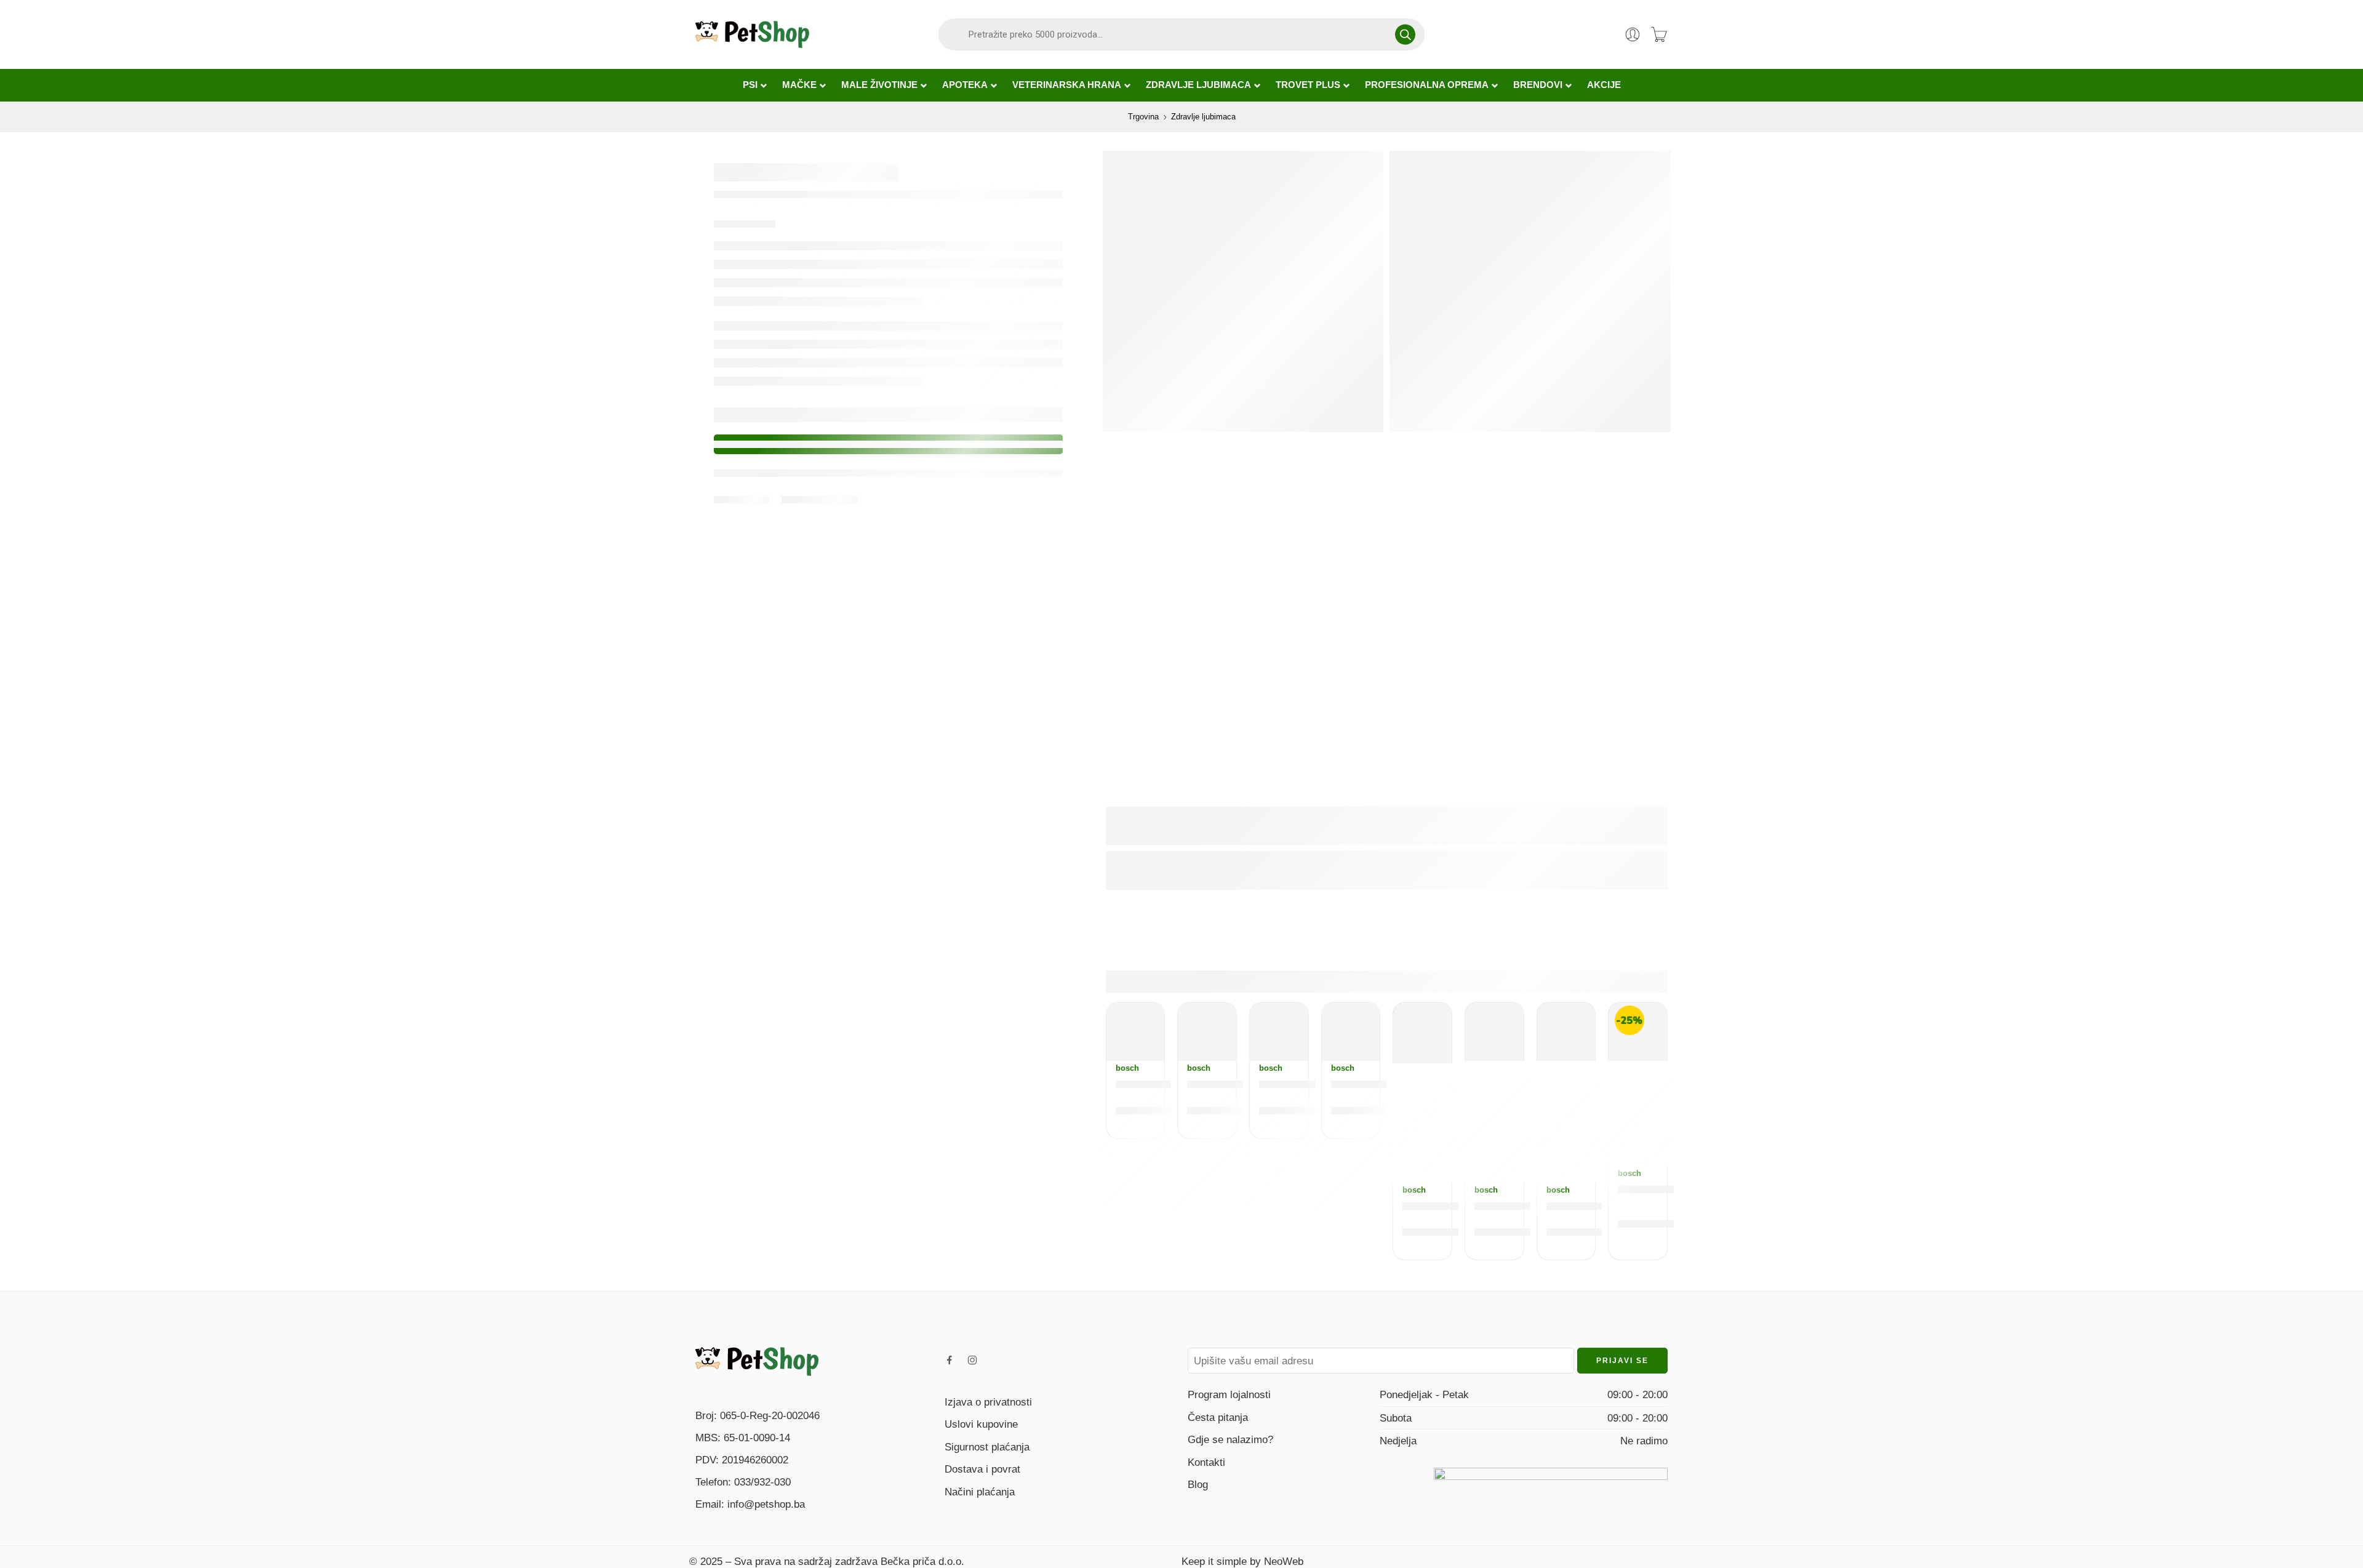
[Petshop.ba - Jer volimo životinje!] (752, 34)
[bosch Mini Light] (1207, 1032)
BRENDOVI (1538, 85)
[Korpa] (1659, 34)
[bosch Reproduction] (1351, 1032)
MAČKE (799, 85)
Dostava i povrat (982, 1469)
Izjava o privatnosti (988, 1402)
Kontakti (1206, 1462)
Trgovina (1143, 117)
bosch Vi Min (1583, 1206)
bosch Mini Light (1234, 1084)
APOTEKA (965, 85)
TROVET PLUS (1308, 85)
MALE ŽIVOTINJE (879, 85)
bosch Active (1153, 1084)
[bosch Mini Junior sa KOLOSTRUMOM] (1494, 1032)
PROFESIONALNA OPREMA (1427, 85)
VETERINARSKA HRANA (1067, 85)
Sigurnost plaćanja (987, 1447)
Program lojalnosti (1229, 1394)
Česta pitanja (1218, 1417)
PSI (750, 85)
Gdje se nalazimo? (1230, 1439)
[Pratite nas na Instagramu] (972, 1360)
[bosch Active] (1136, 1032)
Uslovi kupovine (981, 1424)
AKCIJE (1604, 85)
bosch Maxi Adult (1667, 1189)
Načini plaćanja (980, 1492)
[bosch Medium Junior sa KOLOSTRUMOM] (1279, 1032)
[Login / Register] (1633, 34)
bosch (1127, 1068)
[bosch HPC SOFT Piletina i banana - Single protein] (1422, 1033)
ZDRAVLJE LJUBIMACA (1198, 85)
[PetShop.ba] (757, 1361)
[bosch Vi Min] (1566, 1032)
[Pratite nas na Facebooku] (950, 1360)
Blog (1198, 1484)
